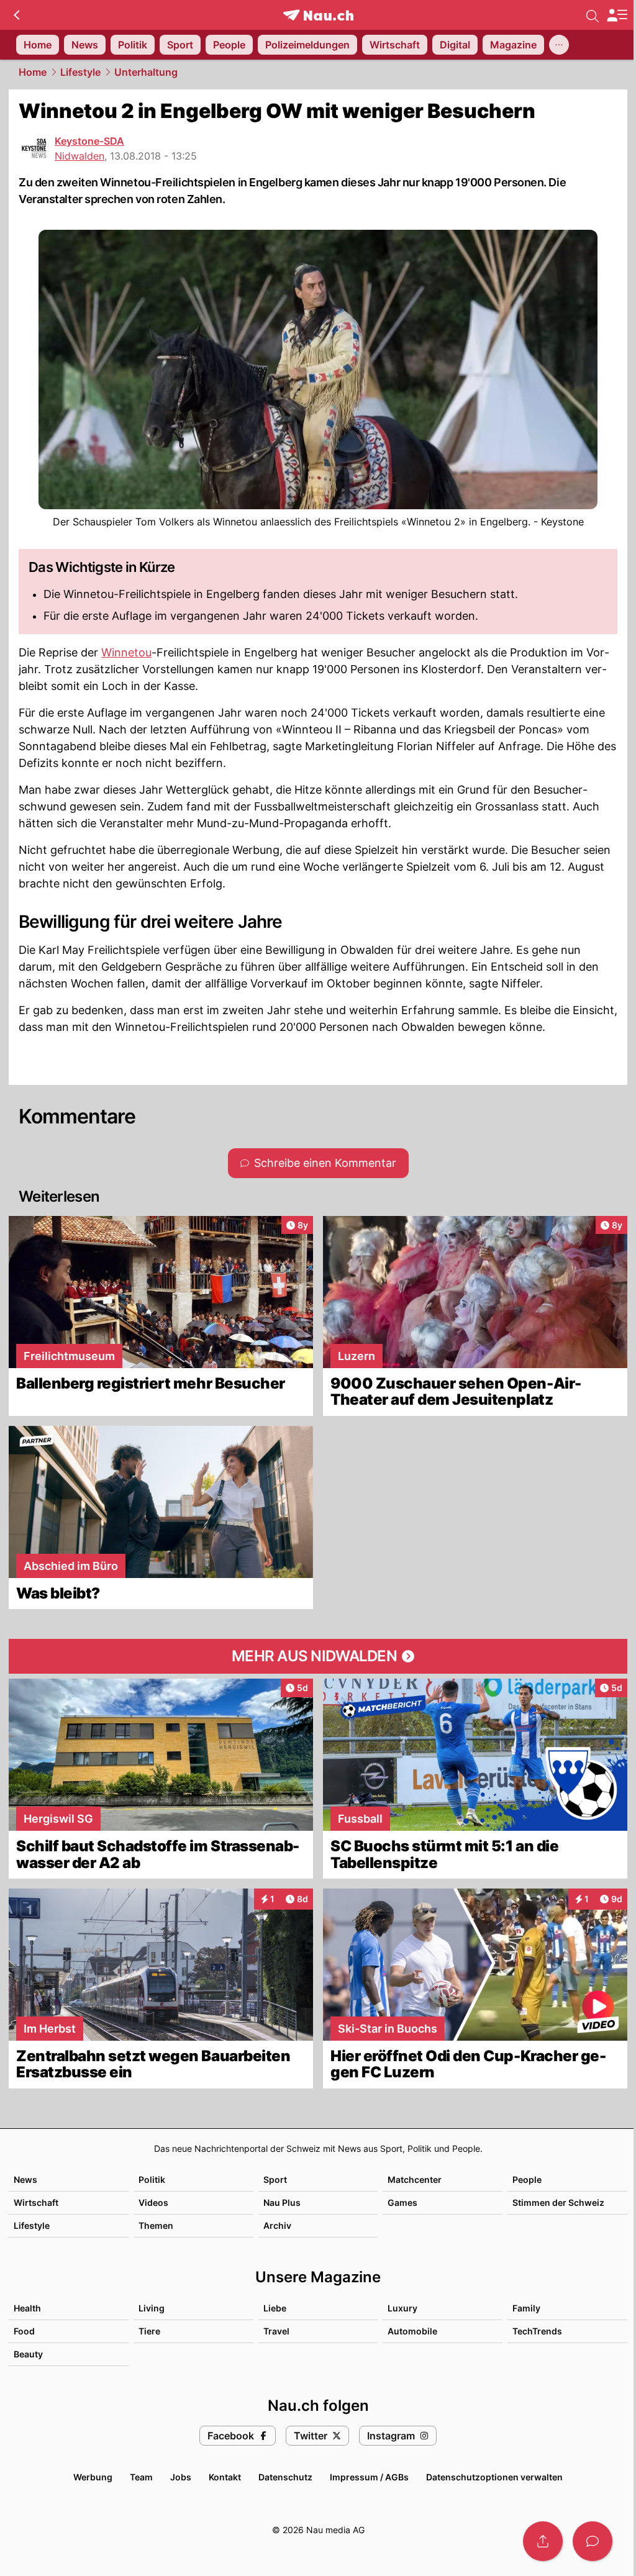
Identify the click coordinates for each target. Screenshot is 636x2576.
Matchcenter (415, 2179)
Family (526, 2308)
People (527, 2179)
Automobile (412, 2331)
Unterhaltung (146, 72)
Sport (275, 2179)
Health (27, 2308)
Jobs (181, 2477)
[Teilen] (543, 2541)
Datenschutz (285, 2477)
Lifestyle (80, 72)
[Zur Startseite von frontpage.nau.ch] (318, 15)
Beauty (28, 2354)
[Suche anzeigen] (593, 15)
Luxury (402, 2308)
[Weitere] (559, 45)
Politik (152, 2179)
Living (152, 2308)
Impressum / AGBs (369, 2477)
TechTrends (537, 2331)
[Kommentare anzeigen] (593, 2541)
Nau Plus (282, 2202)
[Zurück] (16, 15)
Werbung (93, 2477)
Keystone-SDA (89, 141)
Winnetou (126, 652)
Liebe (275, 2308)
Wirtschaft (36, 2202)
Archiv (277, 2225)
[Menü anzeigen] (617, 15)
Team (141, 2477)
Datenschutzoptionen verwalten (494, 2477)
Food (24, 2331)
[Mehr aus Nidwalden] (318, 1656)
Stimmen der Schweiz (558, 2202)
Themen (156, 2225)
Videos (153, 2202)
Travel (276, 2331)
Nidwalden (79, 156)
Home (33, 72)
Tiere (149, 2331)
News (25, 2179)
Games (402, 2202)
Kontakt (225, 2477)
